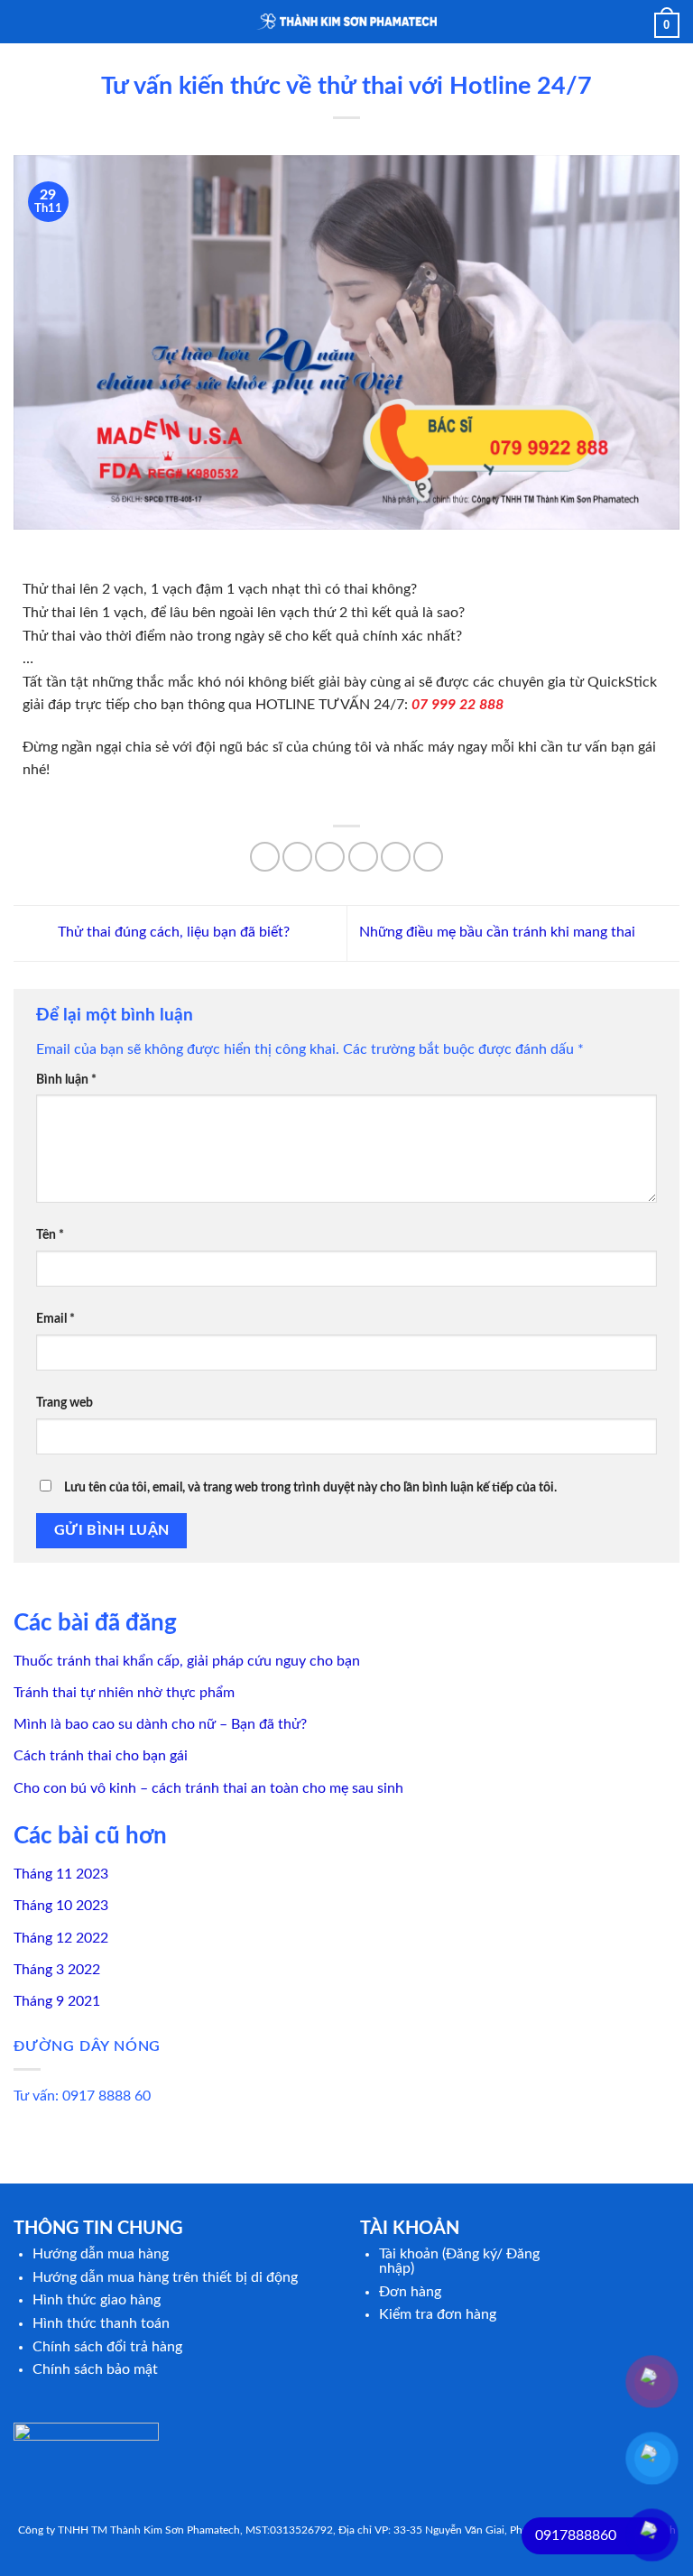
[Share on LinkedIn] (428, 857)
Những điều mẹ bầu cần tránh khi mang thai (499, 932)
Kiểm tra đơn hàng (438, 2314)
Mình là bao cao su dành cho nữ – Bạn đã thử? (160, 1724)
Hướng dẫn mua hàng (101, 2254)
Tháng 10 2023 (61, 1906)
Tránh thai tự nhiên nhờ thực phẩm (124, 1693)
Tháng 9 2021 (57, 2001)
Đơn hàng (410, 2292)
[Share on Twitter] (330, 857)
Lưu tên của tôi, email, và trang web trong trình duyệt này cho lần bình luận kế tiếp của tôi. (310, 1487)
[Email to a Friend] (363, 857)
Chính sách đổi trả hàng (107, 2347)
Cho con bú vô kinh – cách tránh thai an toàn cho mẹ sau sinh (208, 1788)
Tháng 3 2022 (57, 1970)
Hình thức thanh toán (101, 2323)
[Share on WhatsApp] (265, 857)
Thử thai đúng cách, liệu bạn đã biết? (172, 932)
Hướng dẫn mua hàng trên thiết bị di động (165, 2277)
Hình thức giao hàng (97, 2300)
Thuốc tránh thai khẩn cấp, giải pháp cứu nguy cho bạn (187, 1661)
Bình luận (66, 1080)
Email (55, 1319)
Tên (50, 1235)
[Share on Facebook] (297, 857)
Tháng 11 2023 (61, 1874)
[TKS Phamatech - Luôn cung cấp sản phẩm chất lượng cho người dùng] (346, 21)
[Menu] (24, 22)
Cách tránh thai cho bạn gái (101, 1756)
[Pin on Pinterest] (396, 857)
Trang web (65, 1403)
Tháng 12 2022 (61, 1938)
